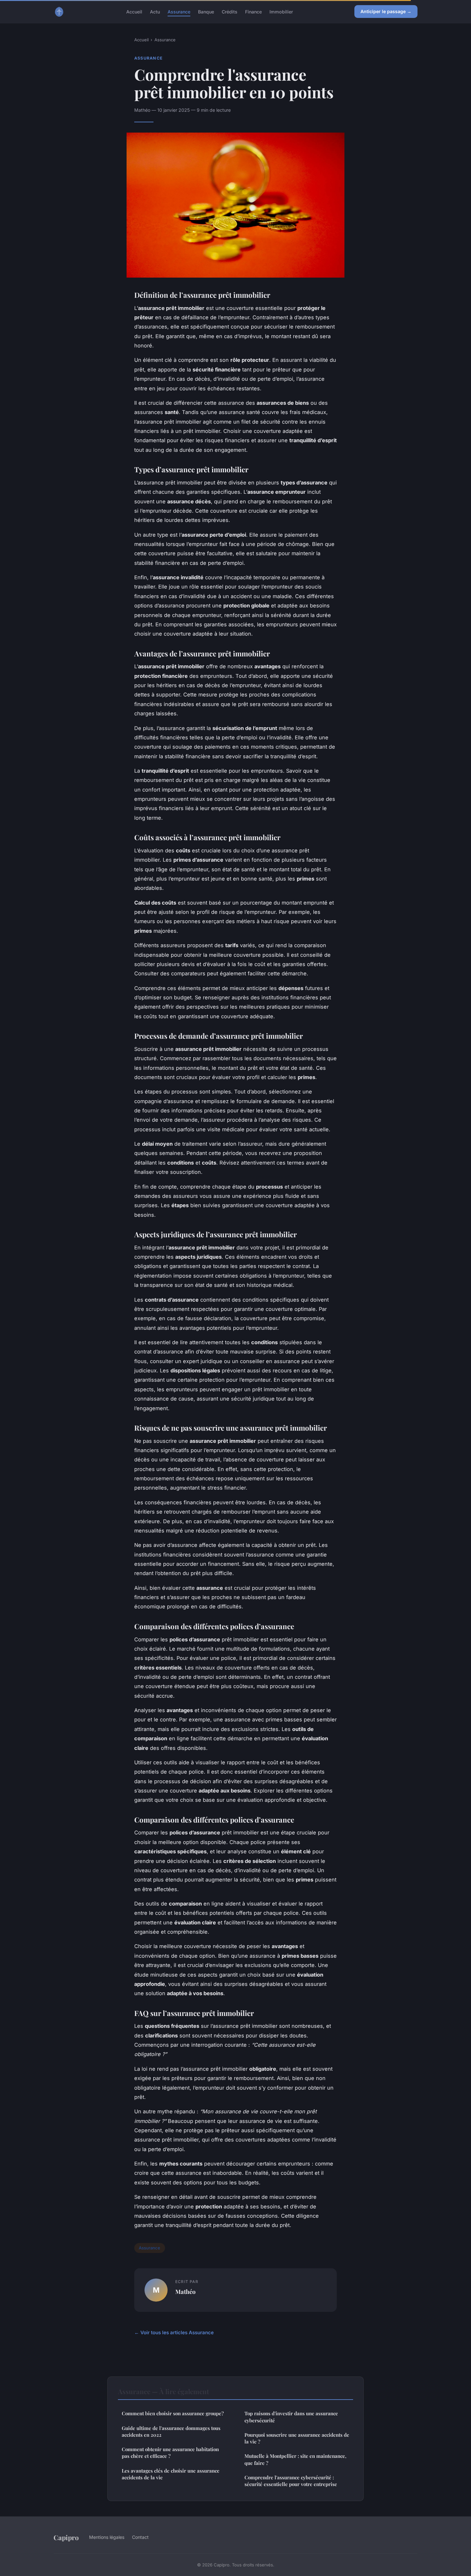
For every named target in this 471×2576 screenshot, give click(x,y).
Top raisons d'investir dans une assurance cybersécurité (291, 2417)
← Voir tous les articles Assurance (174, 2332)
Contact (140, 2537)
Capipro (66, 2537)
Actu (155, 11)
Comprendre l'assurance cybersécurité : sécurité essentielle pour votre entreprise (291, 2481)
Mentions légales (107, 2537)
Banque (206, 11)
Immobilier (281, 11)
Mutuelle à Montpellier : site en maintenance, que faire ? (295, 2459)
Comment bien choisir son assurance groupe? (173, 2413)
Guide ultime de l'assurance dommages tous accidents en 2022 (171, 2431)
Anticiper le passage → (386, 11)
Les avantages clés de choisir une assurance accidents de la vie (171, 2474)
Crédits (230, 11)
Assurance (179, 11)
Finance (253, 11)
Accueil (134, 11)
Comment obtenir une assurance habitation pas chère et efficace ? (170, 2453)
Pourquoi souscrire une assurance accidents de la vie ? (297, 2438)
